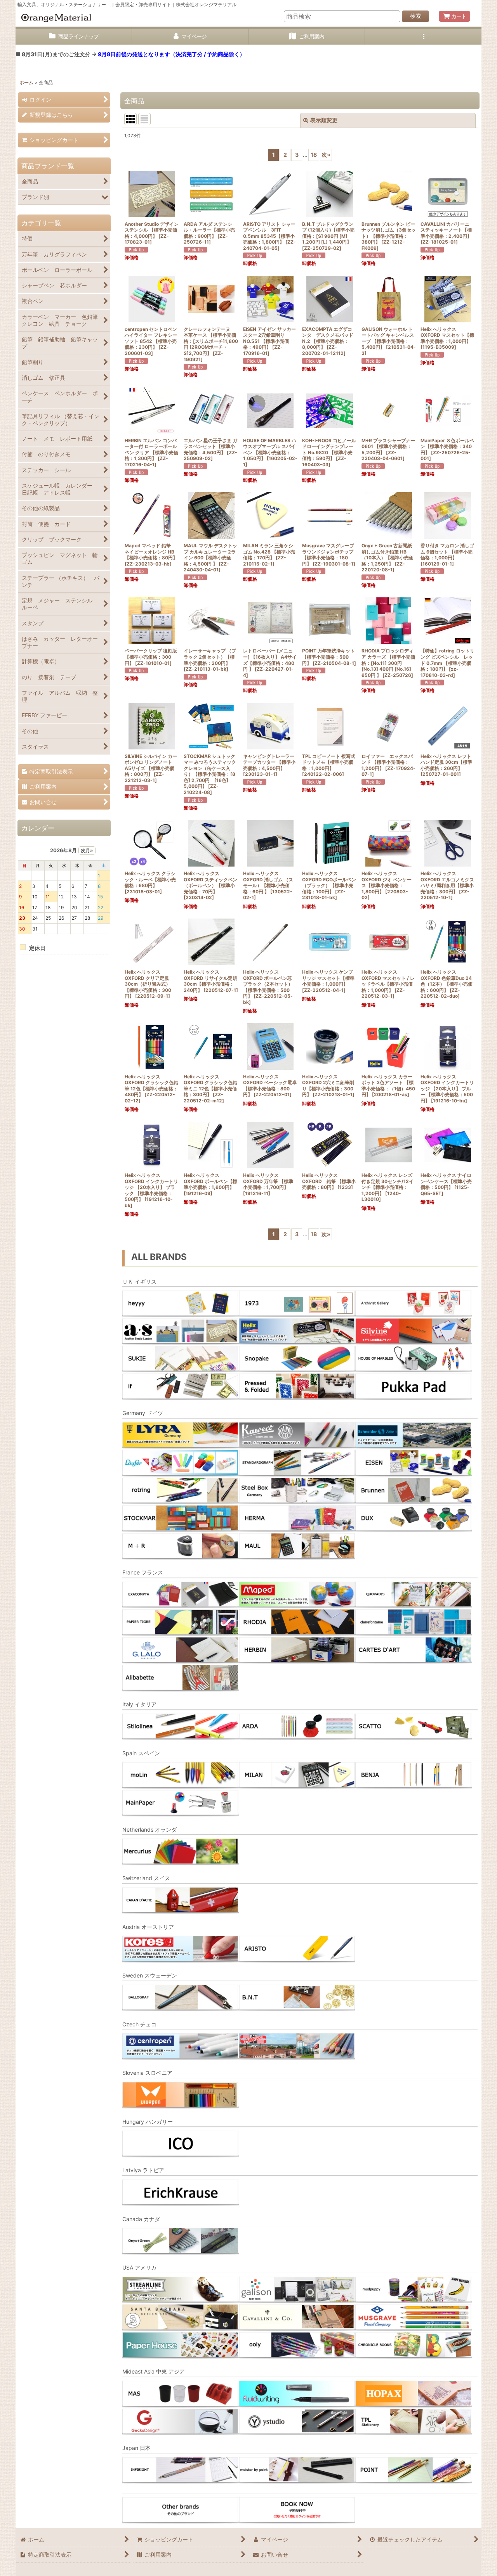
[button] (423, 37)
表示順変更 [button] (324, 120)
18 (314, 155)
